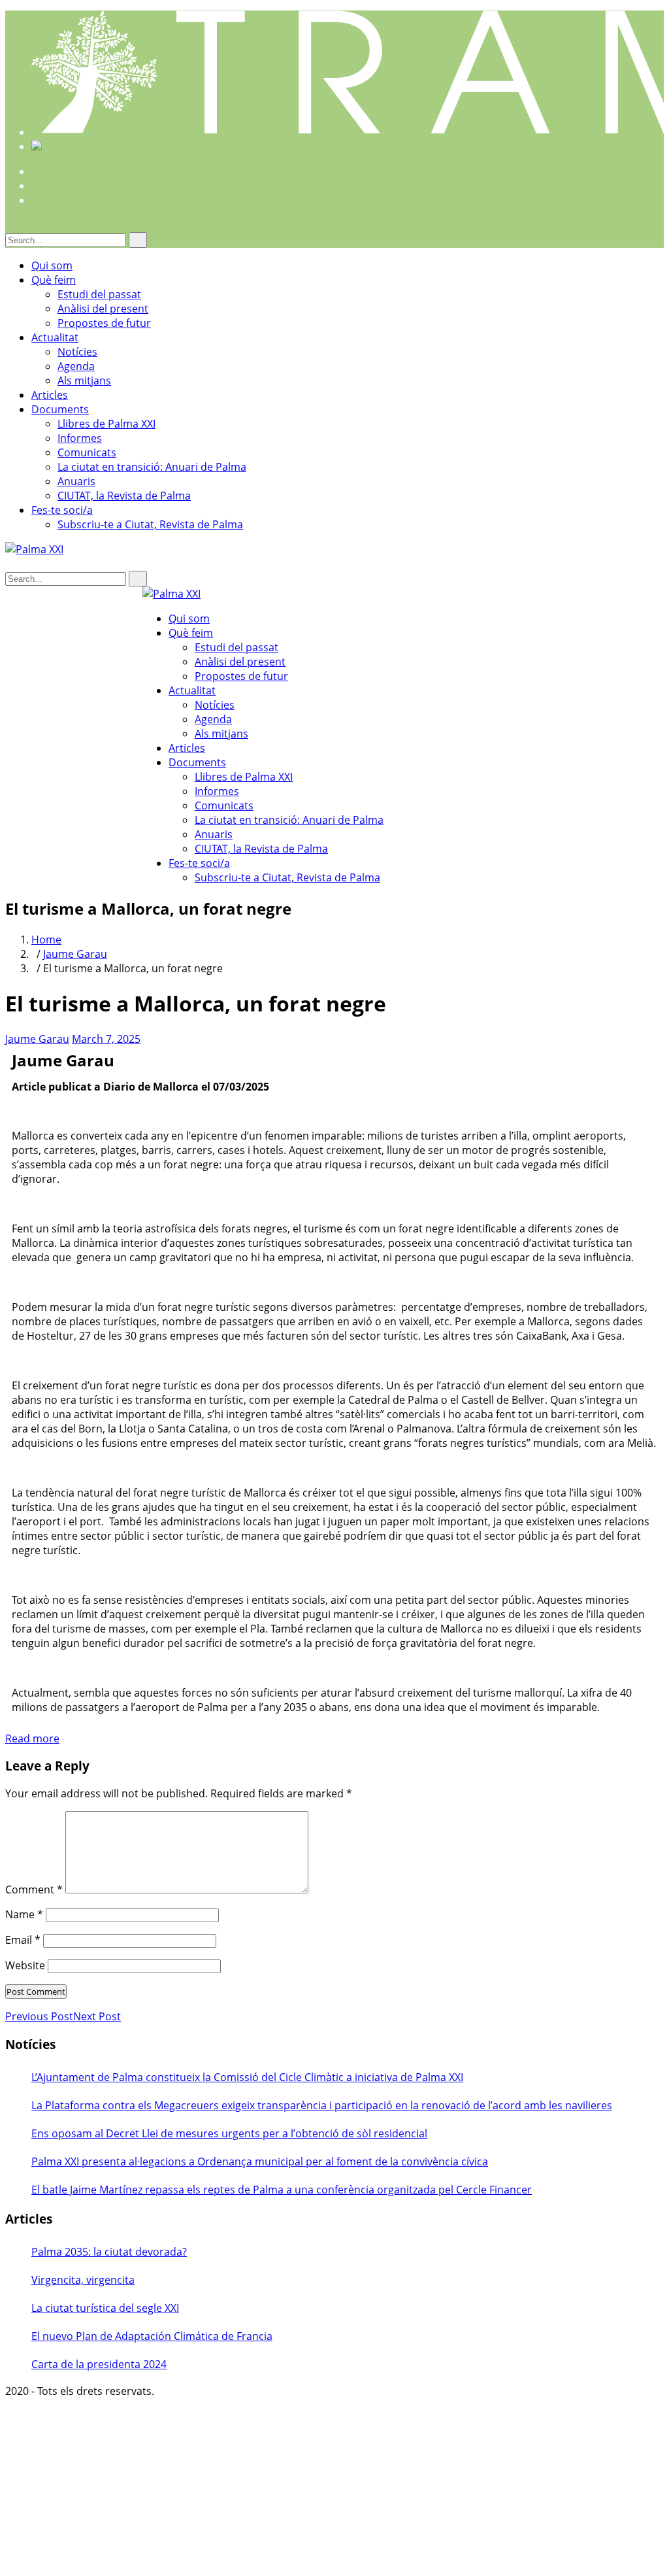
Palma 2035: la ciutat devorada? (109, 2252)
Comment (34, 1890)
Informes (80, 438)
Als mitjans (84, 381)
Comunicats (87, 452)
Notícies (77, 352)
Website (25, 1965)
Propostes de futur (104, 323)
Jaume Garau (75, 954)
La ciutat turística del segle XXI (105, 2308)
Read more (32, 1738)
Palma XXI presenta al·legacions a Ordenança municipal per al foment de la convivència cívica (260, 2161)
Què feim (54, 280)
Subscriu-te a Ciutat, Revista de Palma (150, 524)
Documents (60, 409)
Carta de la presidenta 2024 (99, 2364)
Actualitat (55, 337)
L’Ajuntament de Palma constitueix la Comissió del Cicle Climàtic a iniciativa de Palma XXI (247, 2077)
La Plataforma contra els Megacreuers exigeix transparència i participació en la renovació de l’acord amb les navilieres (322, 2105)
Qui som (52, 265)
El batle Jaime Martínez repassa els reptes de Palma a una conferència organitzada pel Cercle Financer (282, 2190)
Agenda (76, 366)
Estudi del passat (99, 294)
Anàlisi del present (103, 309)
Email (23, 1940)
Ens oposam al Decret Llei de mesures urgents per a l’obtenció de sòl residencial (229, 2133)
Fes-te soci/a (62, 510)
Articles (50, 395)
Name (24, 1914)
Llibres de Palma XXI (106, 424)
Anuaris (76, 481)
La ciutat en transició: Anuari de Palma (152, 467)
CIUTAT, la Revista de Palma (124, 496)
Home (46, 940)
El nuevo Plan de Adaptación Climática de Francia (152, 2336)
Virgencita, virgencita (83, 2280)
